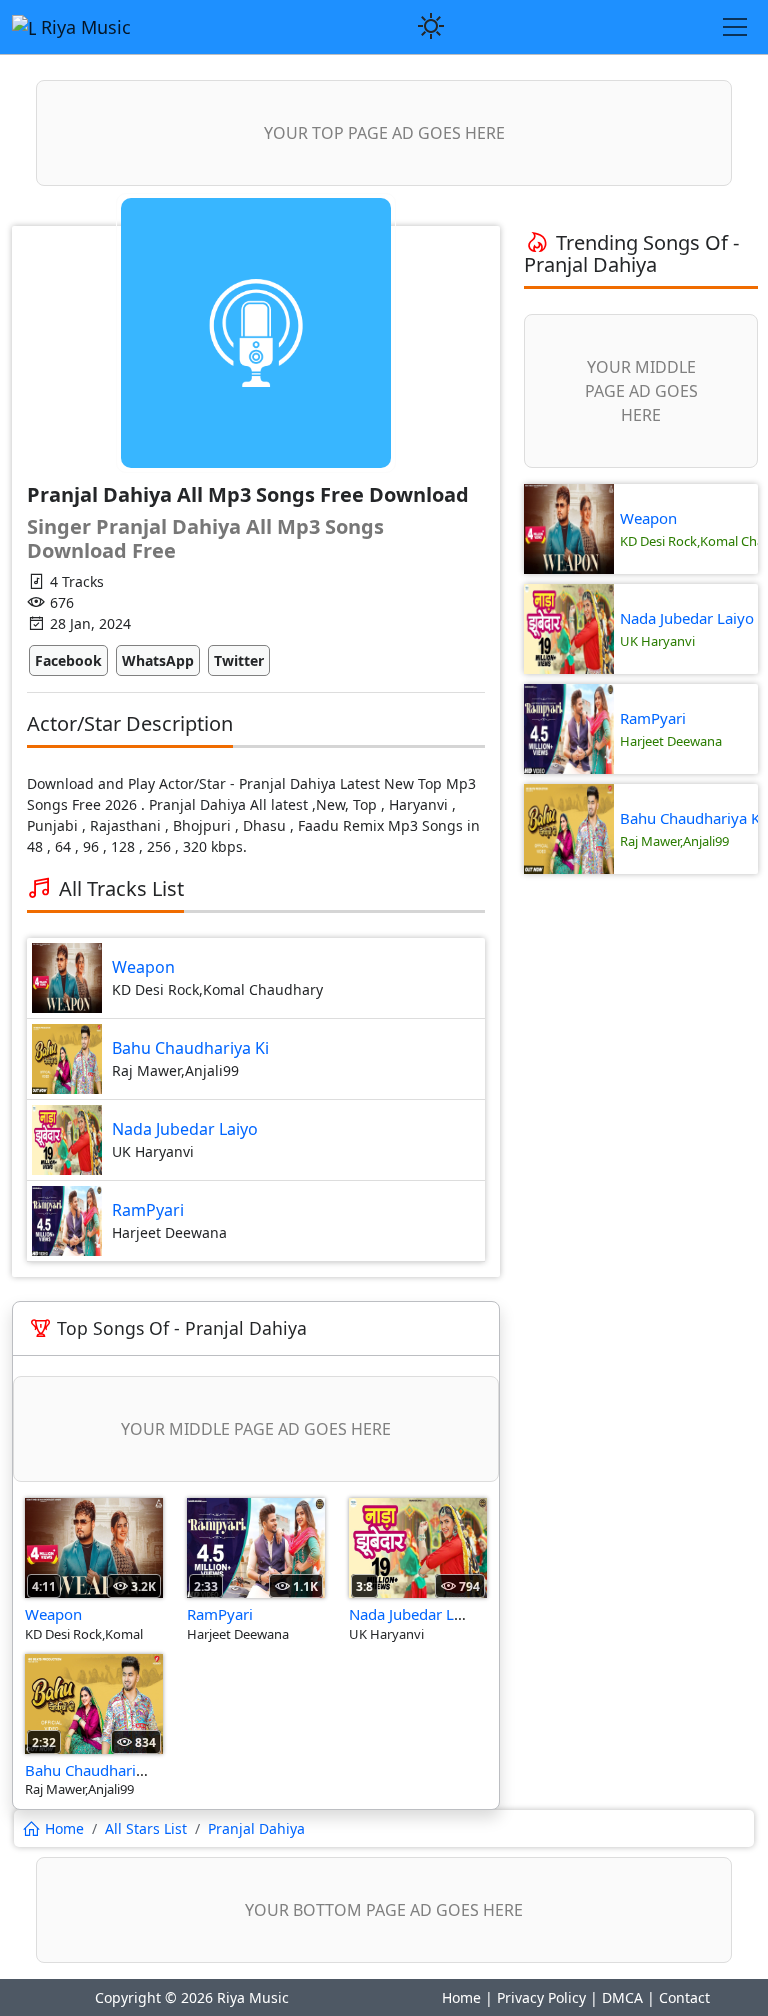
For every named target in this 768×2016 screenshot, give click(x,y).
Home (461, 1997)
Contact (684, 1997)
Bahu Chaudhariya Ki (190, 1048)
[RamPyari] (256, 1546)
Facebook (68, 660)
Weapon (143, 967)
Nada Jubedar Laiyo (185, 1129)
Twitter (239, 660)
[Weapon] (94, 1546)
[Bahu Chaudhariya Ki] (94, 1702)
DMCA (622, 1997)
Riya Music (83, 27)
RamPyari (148, 1210)
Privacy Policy (541, 1997)
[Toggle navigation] (735, 27)
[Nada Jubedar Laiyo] (418, 1546)
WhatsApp (158, 660)
